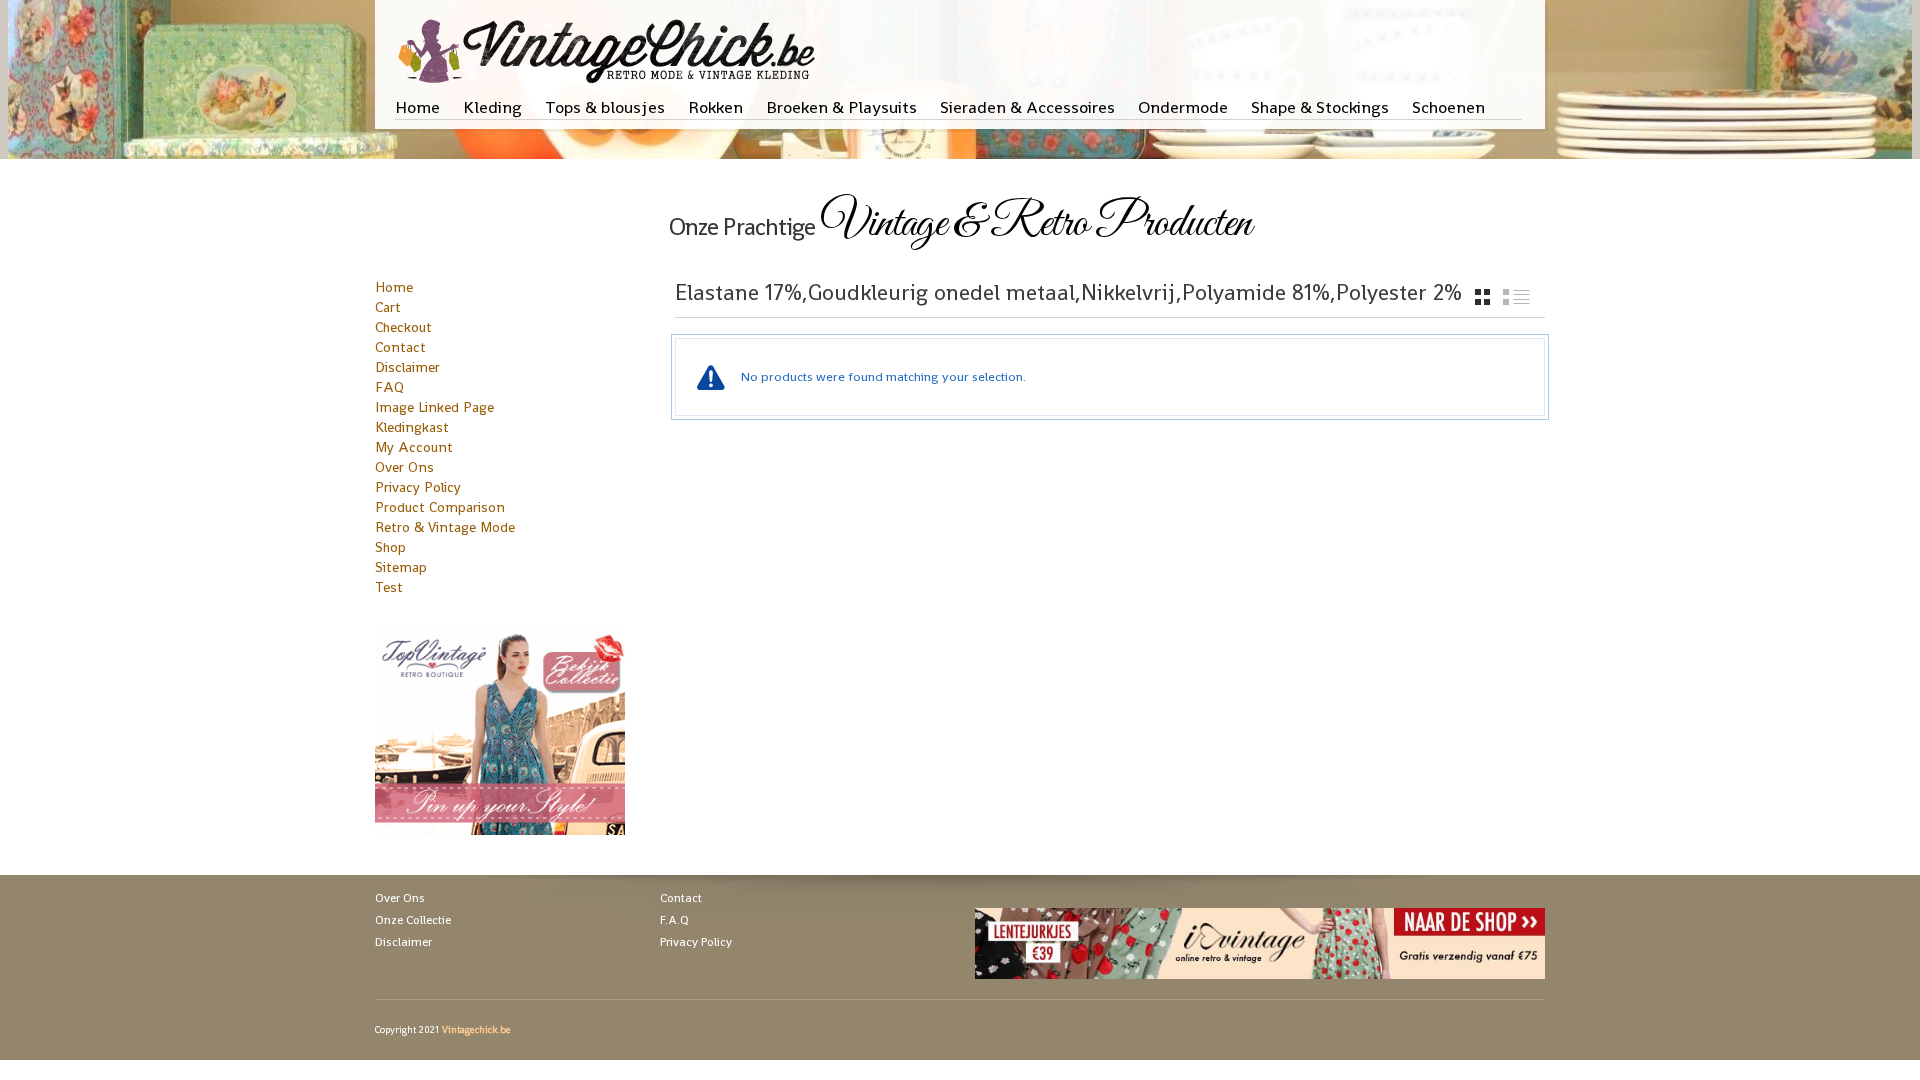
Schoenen (1448, 107)
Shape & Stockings (1320, 107)
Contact (400, 347)
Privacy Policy (418, 487)
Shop (390, 547)
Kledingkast (412, 427)
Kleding (492, 107)
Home (417, 107)
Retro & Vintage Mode (445, 527)
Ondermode (1183, 107)
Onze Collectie (413, 920)
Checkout (403, 327)
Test (389, 587)
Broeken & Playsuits (841, 107)
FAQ (389, 387)
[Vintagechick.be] (610, 42)
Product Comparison (440, 507)
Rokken (715, 107)
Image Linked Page (434, 407)
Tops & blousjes (605, 107)
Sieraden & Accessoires (1027, 107)
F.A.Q (674, 920)
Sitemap (401, 567)
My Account (414, 447)
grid (1482, 297)
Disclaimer (407, 367)
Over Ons (404, 467)
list (1516, 297)
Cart (388, 307)
